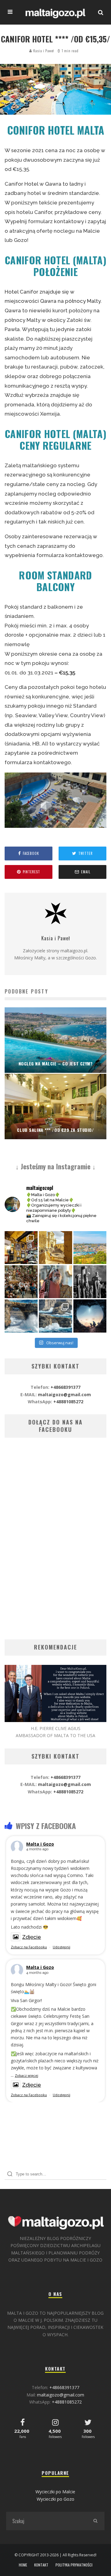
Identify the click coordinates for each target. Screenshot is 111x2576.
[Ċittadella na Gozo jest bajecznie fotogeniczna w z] (55, 1248)
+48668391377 (66, 1387)
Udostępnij (62, 1947)
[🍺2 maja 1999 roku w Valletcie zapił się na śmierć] (21, 1248)
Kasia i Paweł (43, 51)
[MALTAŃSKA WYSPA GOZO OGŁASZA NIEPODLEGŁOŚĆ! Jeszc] (21, 1316)
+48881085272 (68, 1402)
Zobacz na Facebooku (29, 1947)
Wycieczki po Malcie (55, 2492)
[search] (95, 2521)
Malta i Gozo (40, 1844)
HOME (23, 2565)
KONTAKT (41, 2565)
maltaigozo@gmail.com (64, 1395)
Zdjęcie (32, 1937)
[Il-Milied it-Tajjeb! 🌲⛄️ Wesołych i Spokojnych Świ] (90, 1316)
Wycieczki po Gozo (55, 2499)
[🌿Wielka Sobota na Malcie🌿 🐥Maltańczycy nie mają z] (55, 1282)
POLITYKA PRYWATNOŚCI (74, 2565)
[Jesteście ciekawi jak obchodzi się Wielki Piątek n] (90, 1282)
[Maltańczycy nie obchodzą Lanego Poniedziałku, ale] (90, 1248)
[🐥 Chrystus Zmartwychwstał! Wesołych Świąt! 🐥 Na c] (21, 1282)
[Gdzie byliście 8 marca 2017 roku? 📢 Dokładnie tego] (55, 1316)
